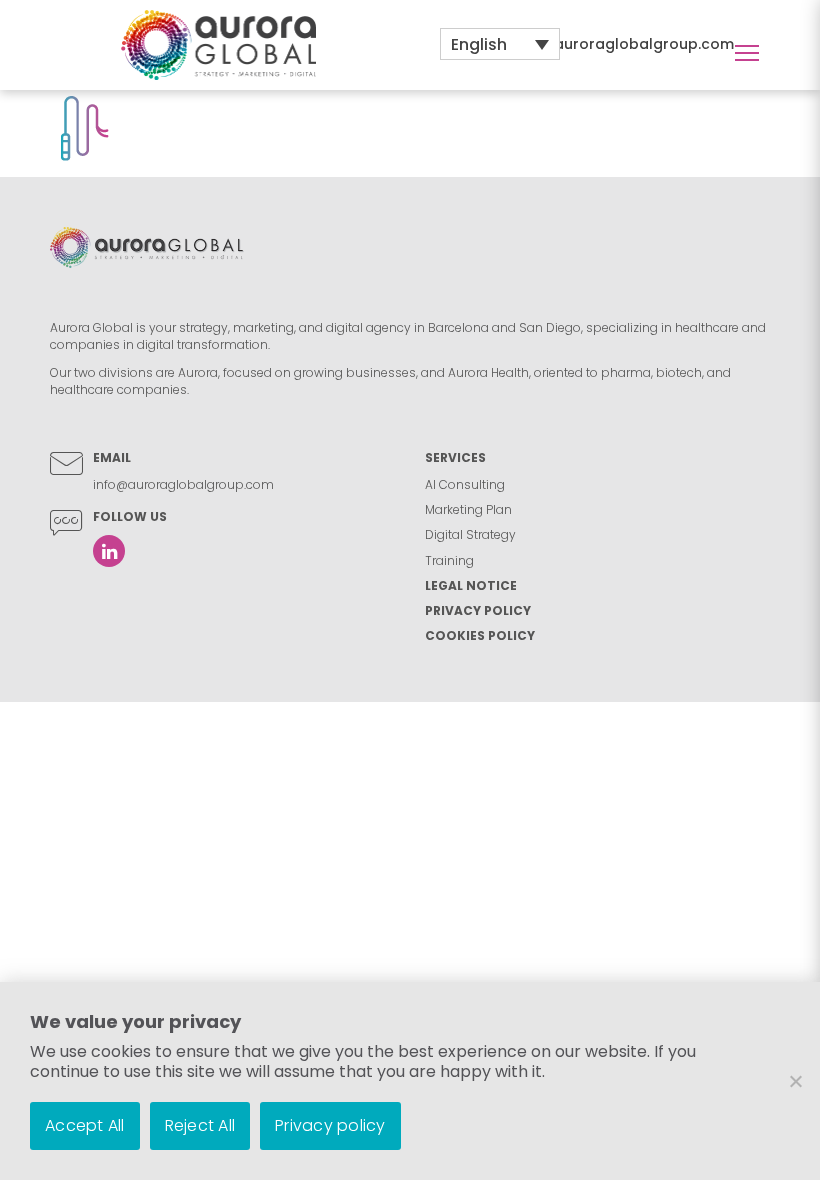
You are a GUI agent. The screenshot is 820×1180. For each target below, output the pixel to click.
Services (455, 457)
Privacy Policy (478, 610)
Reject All (200, 1125)
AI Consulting (465, 484)
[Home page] (219, 44)
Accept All (85, 1125)
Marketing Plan (468, 509)
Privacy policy (330, 1125)
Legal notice (471, 585)
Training (449, 560)
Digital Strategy (470, 534)
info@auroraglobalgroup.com (622, 44)
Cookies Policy (480, 635)
